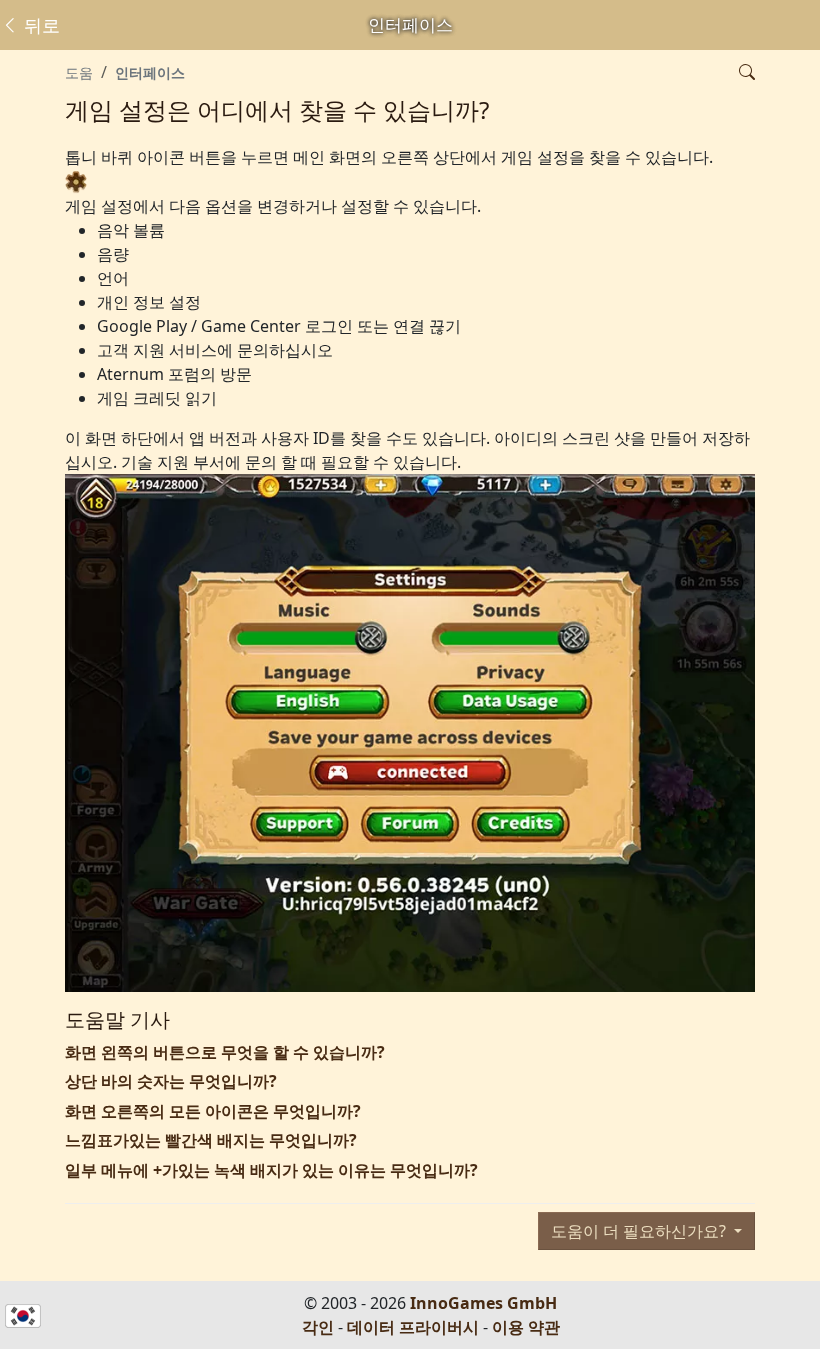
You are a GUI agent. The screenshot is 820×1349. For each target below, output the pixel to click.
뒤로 (39, 25)
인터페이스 (150, 72)
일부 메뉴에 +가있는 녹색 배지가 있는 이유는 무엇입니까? (271, 1170)
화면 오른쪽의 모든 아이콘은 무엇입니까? (213, 1111)
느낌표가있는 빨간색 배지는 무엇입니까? (211, 1140)
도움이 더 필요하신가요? (640, 1231)
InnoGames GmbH (483, 1303)
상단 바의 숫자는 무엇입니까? (171, 1081)
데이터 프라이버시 (413, 1327)
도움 (79, 72)
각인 (318, 1327)
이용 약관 (526, 1327)
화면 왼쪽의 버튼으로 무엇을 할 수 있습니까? (225, 1052)
